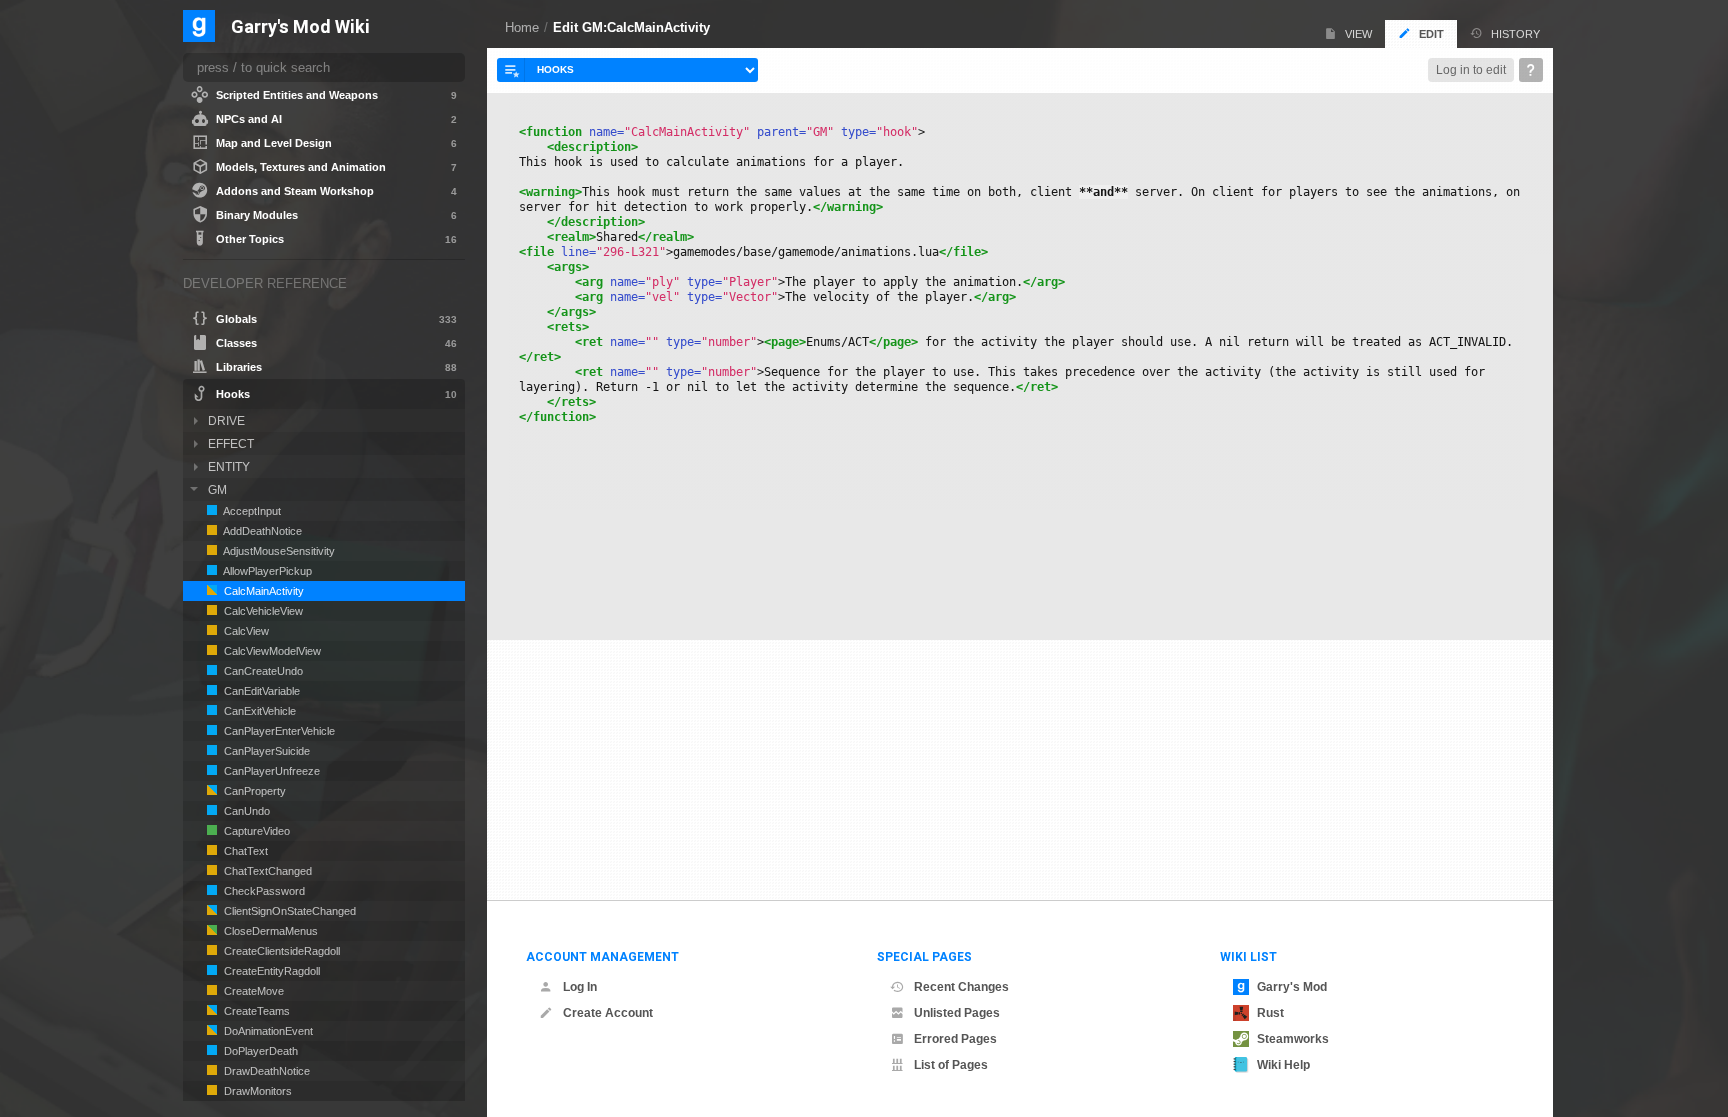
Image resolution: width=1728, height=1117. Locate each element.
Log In (580, 987)
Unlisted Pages (957, 1013)
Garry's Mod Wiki (300, 27)
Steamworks (1293, 1039)
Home (522, 27)
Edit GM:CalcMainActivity (631, 27)
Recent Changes (961, 987)
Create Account (608, 1013)
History (1515, 34)
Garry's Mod (1292, 987)
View (1358, 34)
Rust (1270, 1013)
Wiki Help (1283, 1065)
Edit (1431, 34)
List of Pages (951, 1065)
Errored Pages (955, 1039)
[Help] (1531, 70)
